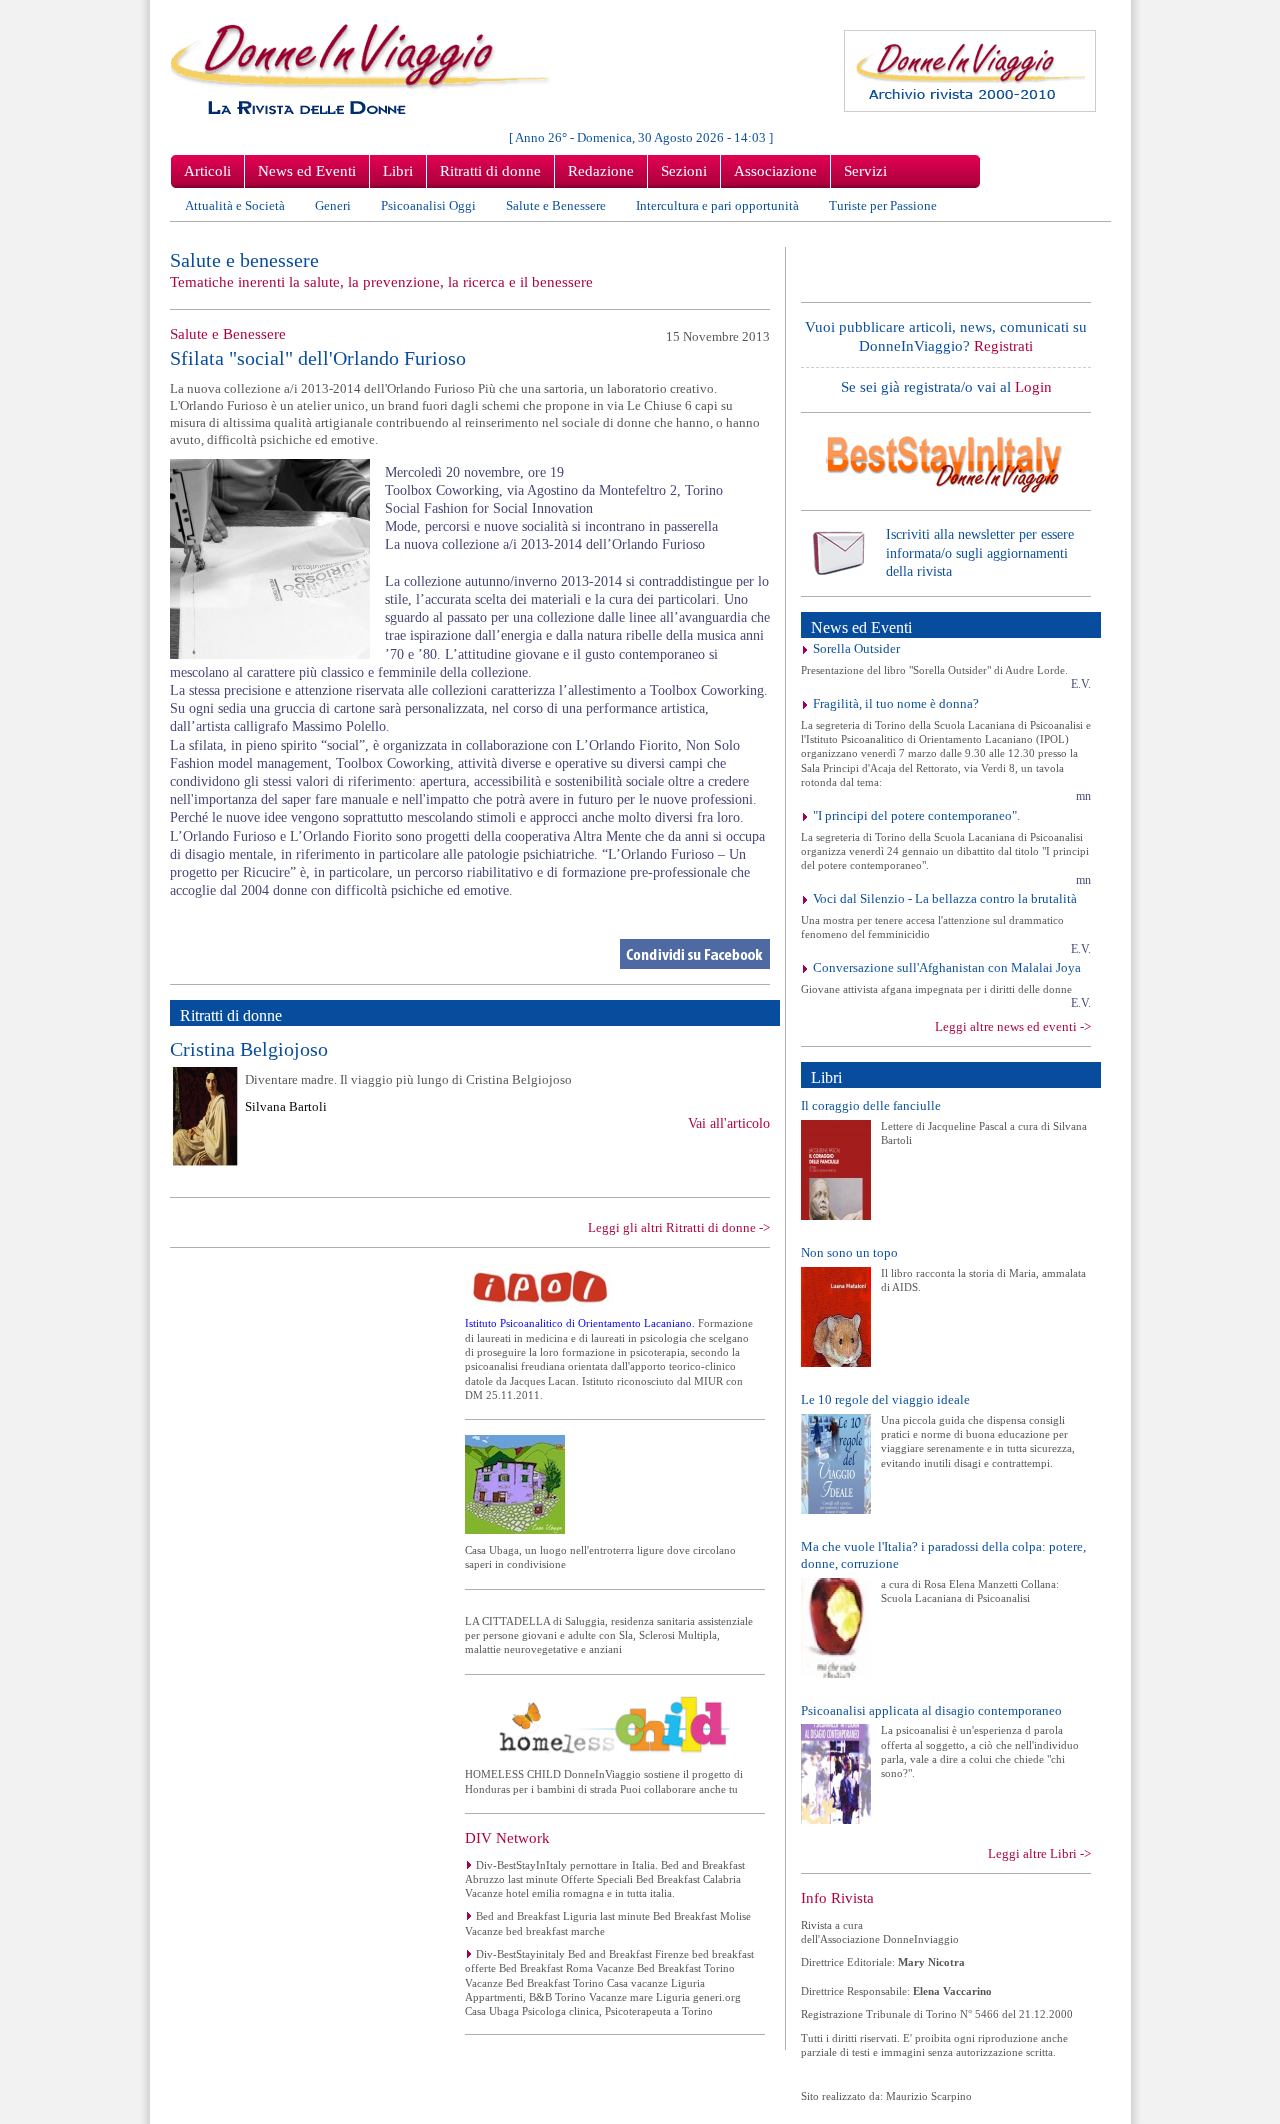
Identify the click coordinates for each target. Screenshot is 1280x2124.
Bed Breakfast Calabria (688, 1879)
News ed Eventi (307, 171)
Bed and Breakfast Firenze (628, 1954)
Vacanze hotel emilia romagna (534, 1893)
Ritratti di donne (490, 171)
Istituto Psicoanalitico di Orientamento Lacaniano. (581, 1323)
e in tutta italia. (641, 1893)
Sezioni (684, 171)
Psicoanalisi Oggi (428, 205)
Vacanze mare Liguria (639, 1997)
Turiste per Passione (883, 205)
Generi (333, 205)
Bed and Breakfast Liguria (536, 1916)
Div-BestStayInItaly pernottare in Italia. (567, 1865)
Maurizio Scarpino (929, 2096)
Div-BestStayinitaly (520, 1954)
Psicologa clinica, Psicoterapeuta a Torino (617, 2011)
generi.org (717, 1997)
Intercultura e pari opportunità (717, 205)
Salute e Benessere (556, 205)
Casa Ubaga (493, 2011)
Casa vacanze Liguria (656, 1983)
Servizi (865, 171)
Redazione (601, 171)
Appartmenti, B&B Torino (527, 1997)
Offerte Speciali (597, 1879)
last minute (533, 1879)
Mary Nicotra (931, 1962)
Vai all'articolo (729, 1123)
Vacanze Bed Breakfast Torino (665, 1968)
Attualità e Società (235, 205)
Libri (398, 171)
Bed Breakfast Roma (546, 1968)
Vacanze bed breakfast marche (535, 1931)
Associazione (775, 171)
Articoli (207, 171)
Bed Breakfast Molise (702, 1916)
